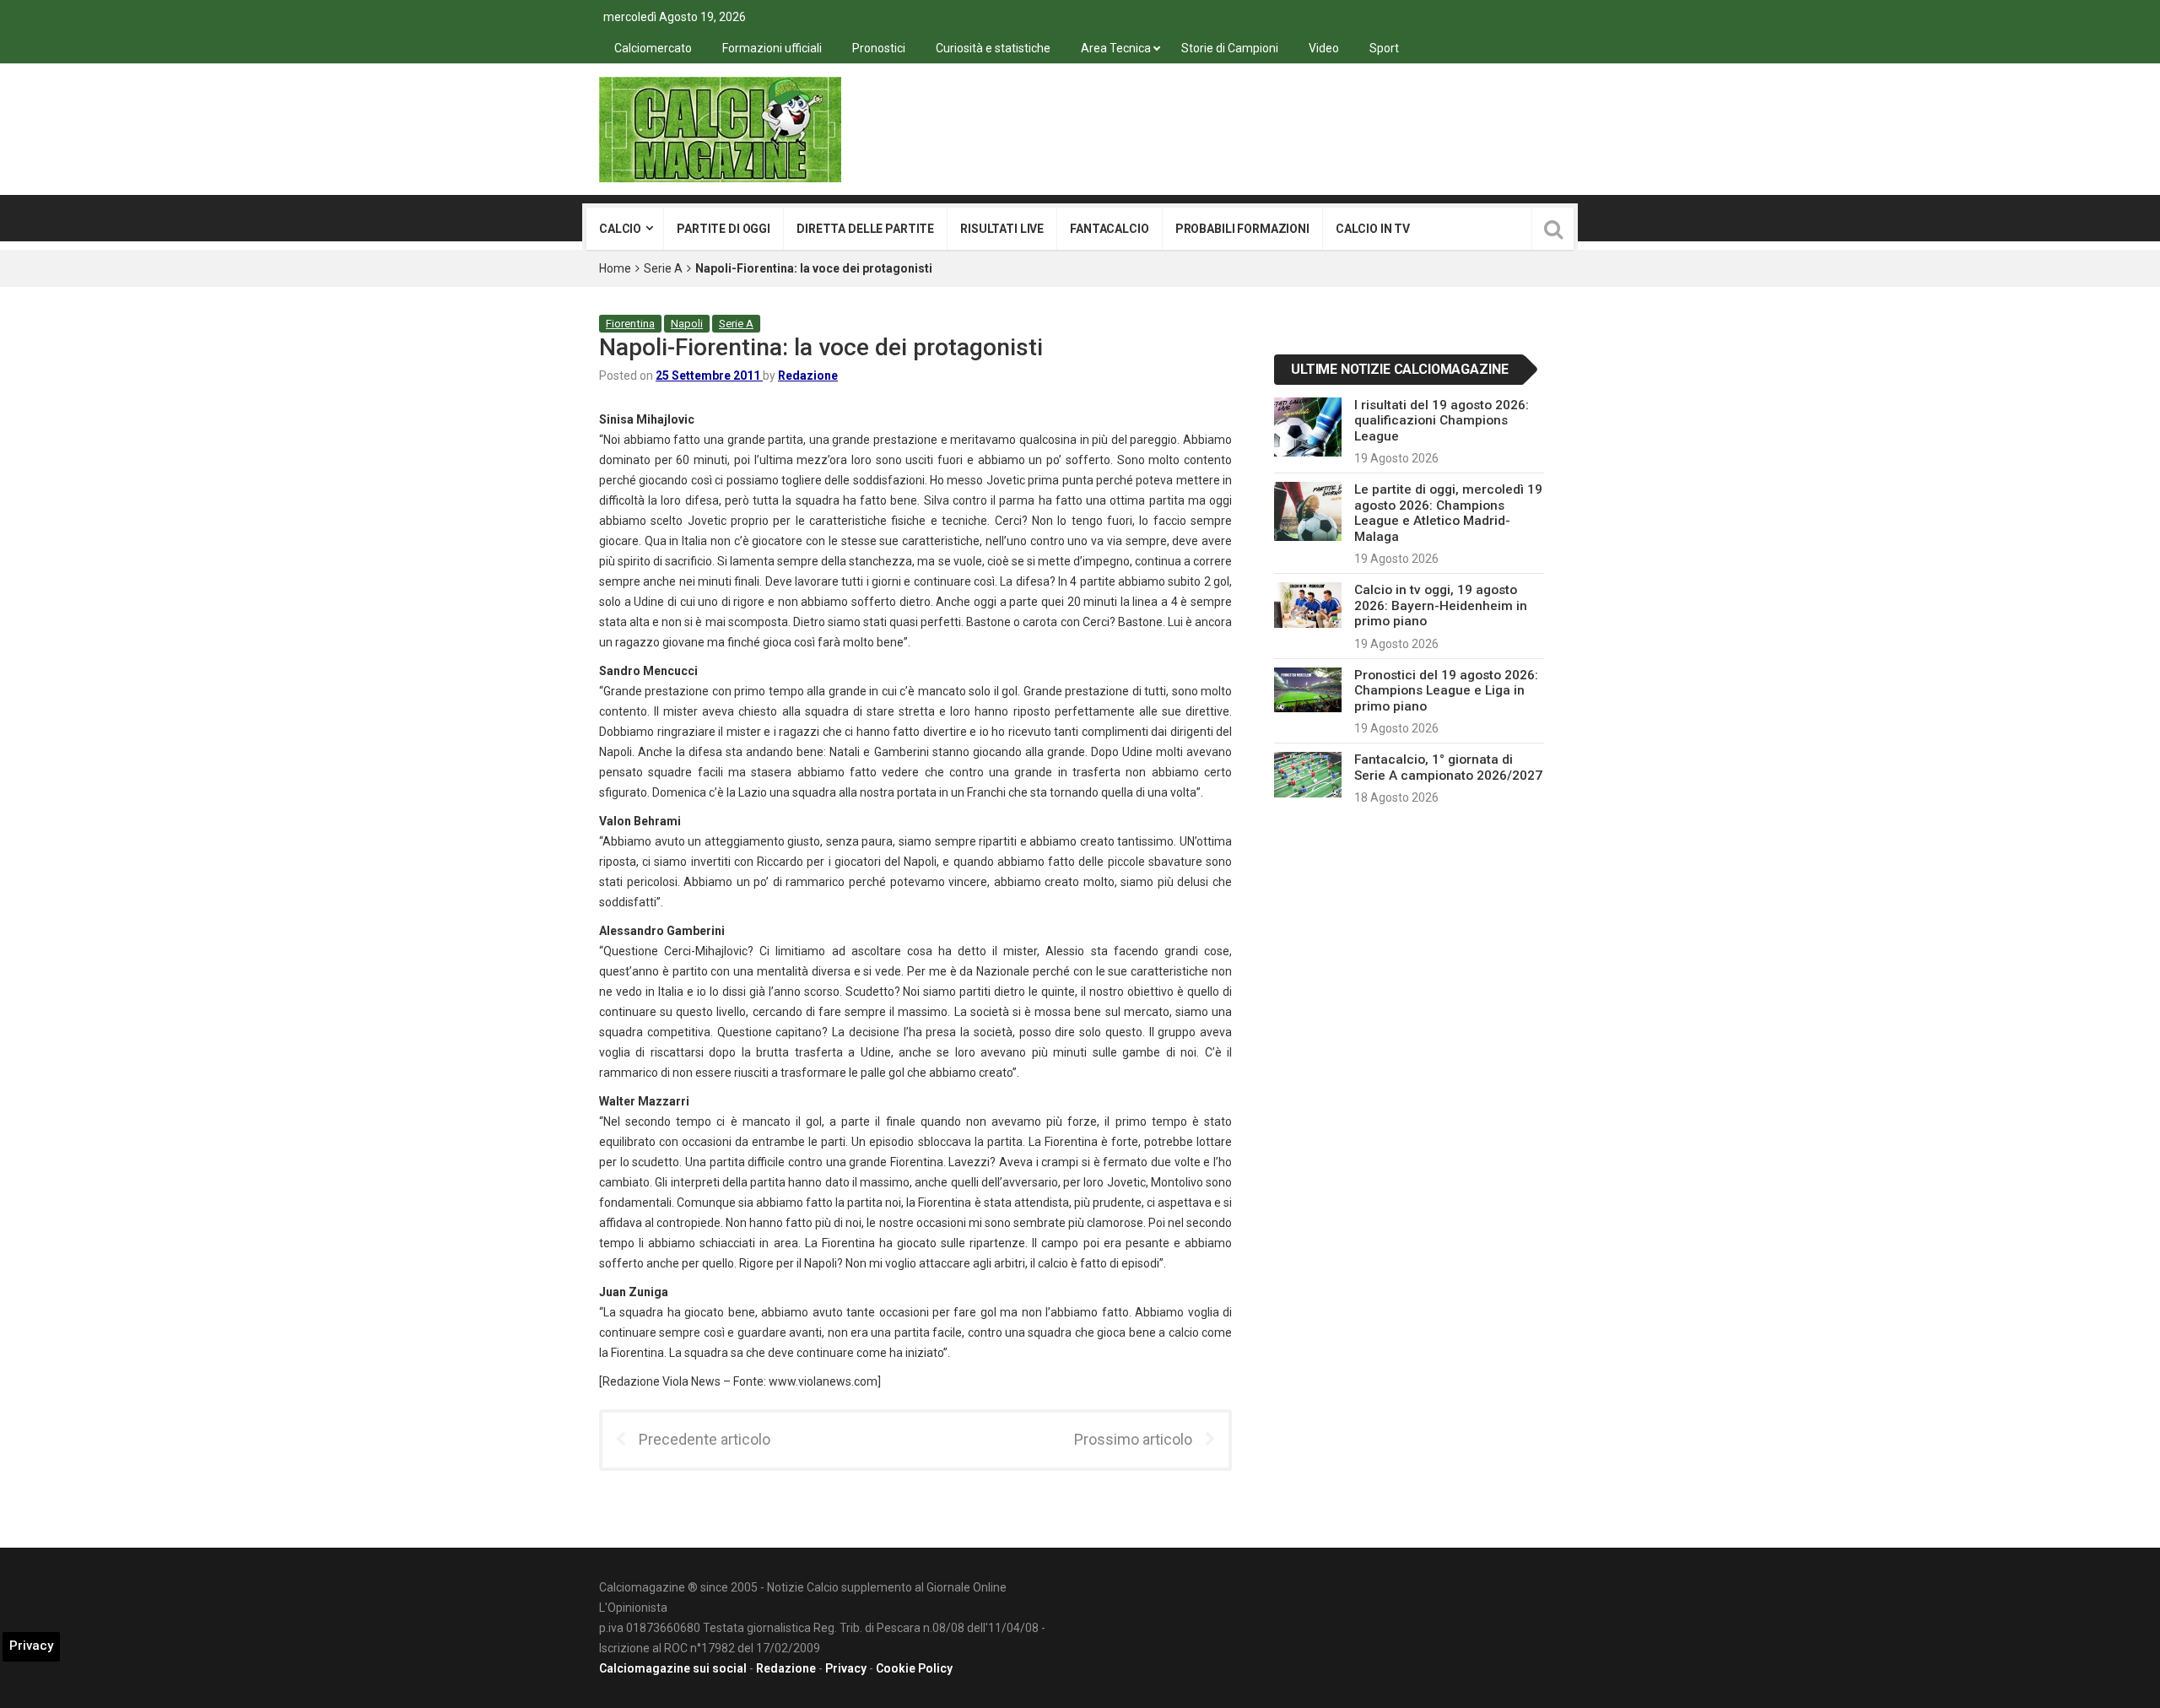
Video (1324, 48)
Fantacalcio (1109, 229)
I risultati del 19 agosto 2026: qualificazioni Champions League (1442, 421)
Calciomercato (653, 48)
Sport (1384, 48)
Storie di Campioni (1230, 48)
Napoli (687, 324)
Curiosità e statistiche (993, 48)
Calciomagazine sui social (673, 1668)
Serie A (663, 268)
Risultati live (1002, 229)
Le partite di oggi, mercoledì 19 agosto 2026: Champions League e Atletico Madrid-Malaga (1448, 513)
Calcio (620, 229)
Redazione (808, 376)
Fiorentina (630, 324)
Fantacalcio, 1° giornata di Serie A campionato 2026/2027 (1448, 767)
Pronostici (879, 48)
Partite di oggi (724, 229)
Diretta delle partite (865, 229)
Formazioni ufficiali (772, 48)
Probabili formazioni (1242, 229)
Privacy (846, 1668)
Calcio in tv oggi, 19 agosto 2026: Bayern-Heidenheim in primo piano (1441, 605)
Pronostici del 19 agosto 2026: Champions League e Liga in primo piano (1446, 691)
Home (615, 268)
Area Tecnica (1116, 48)
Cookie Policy (914, 1668)
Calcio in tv (1373, 229)
